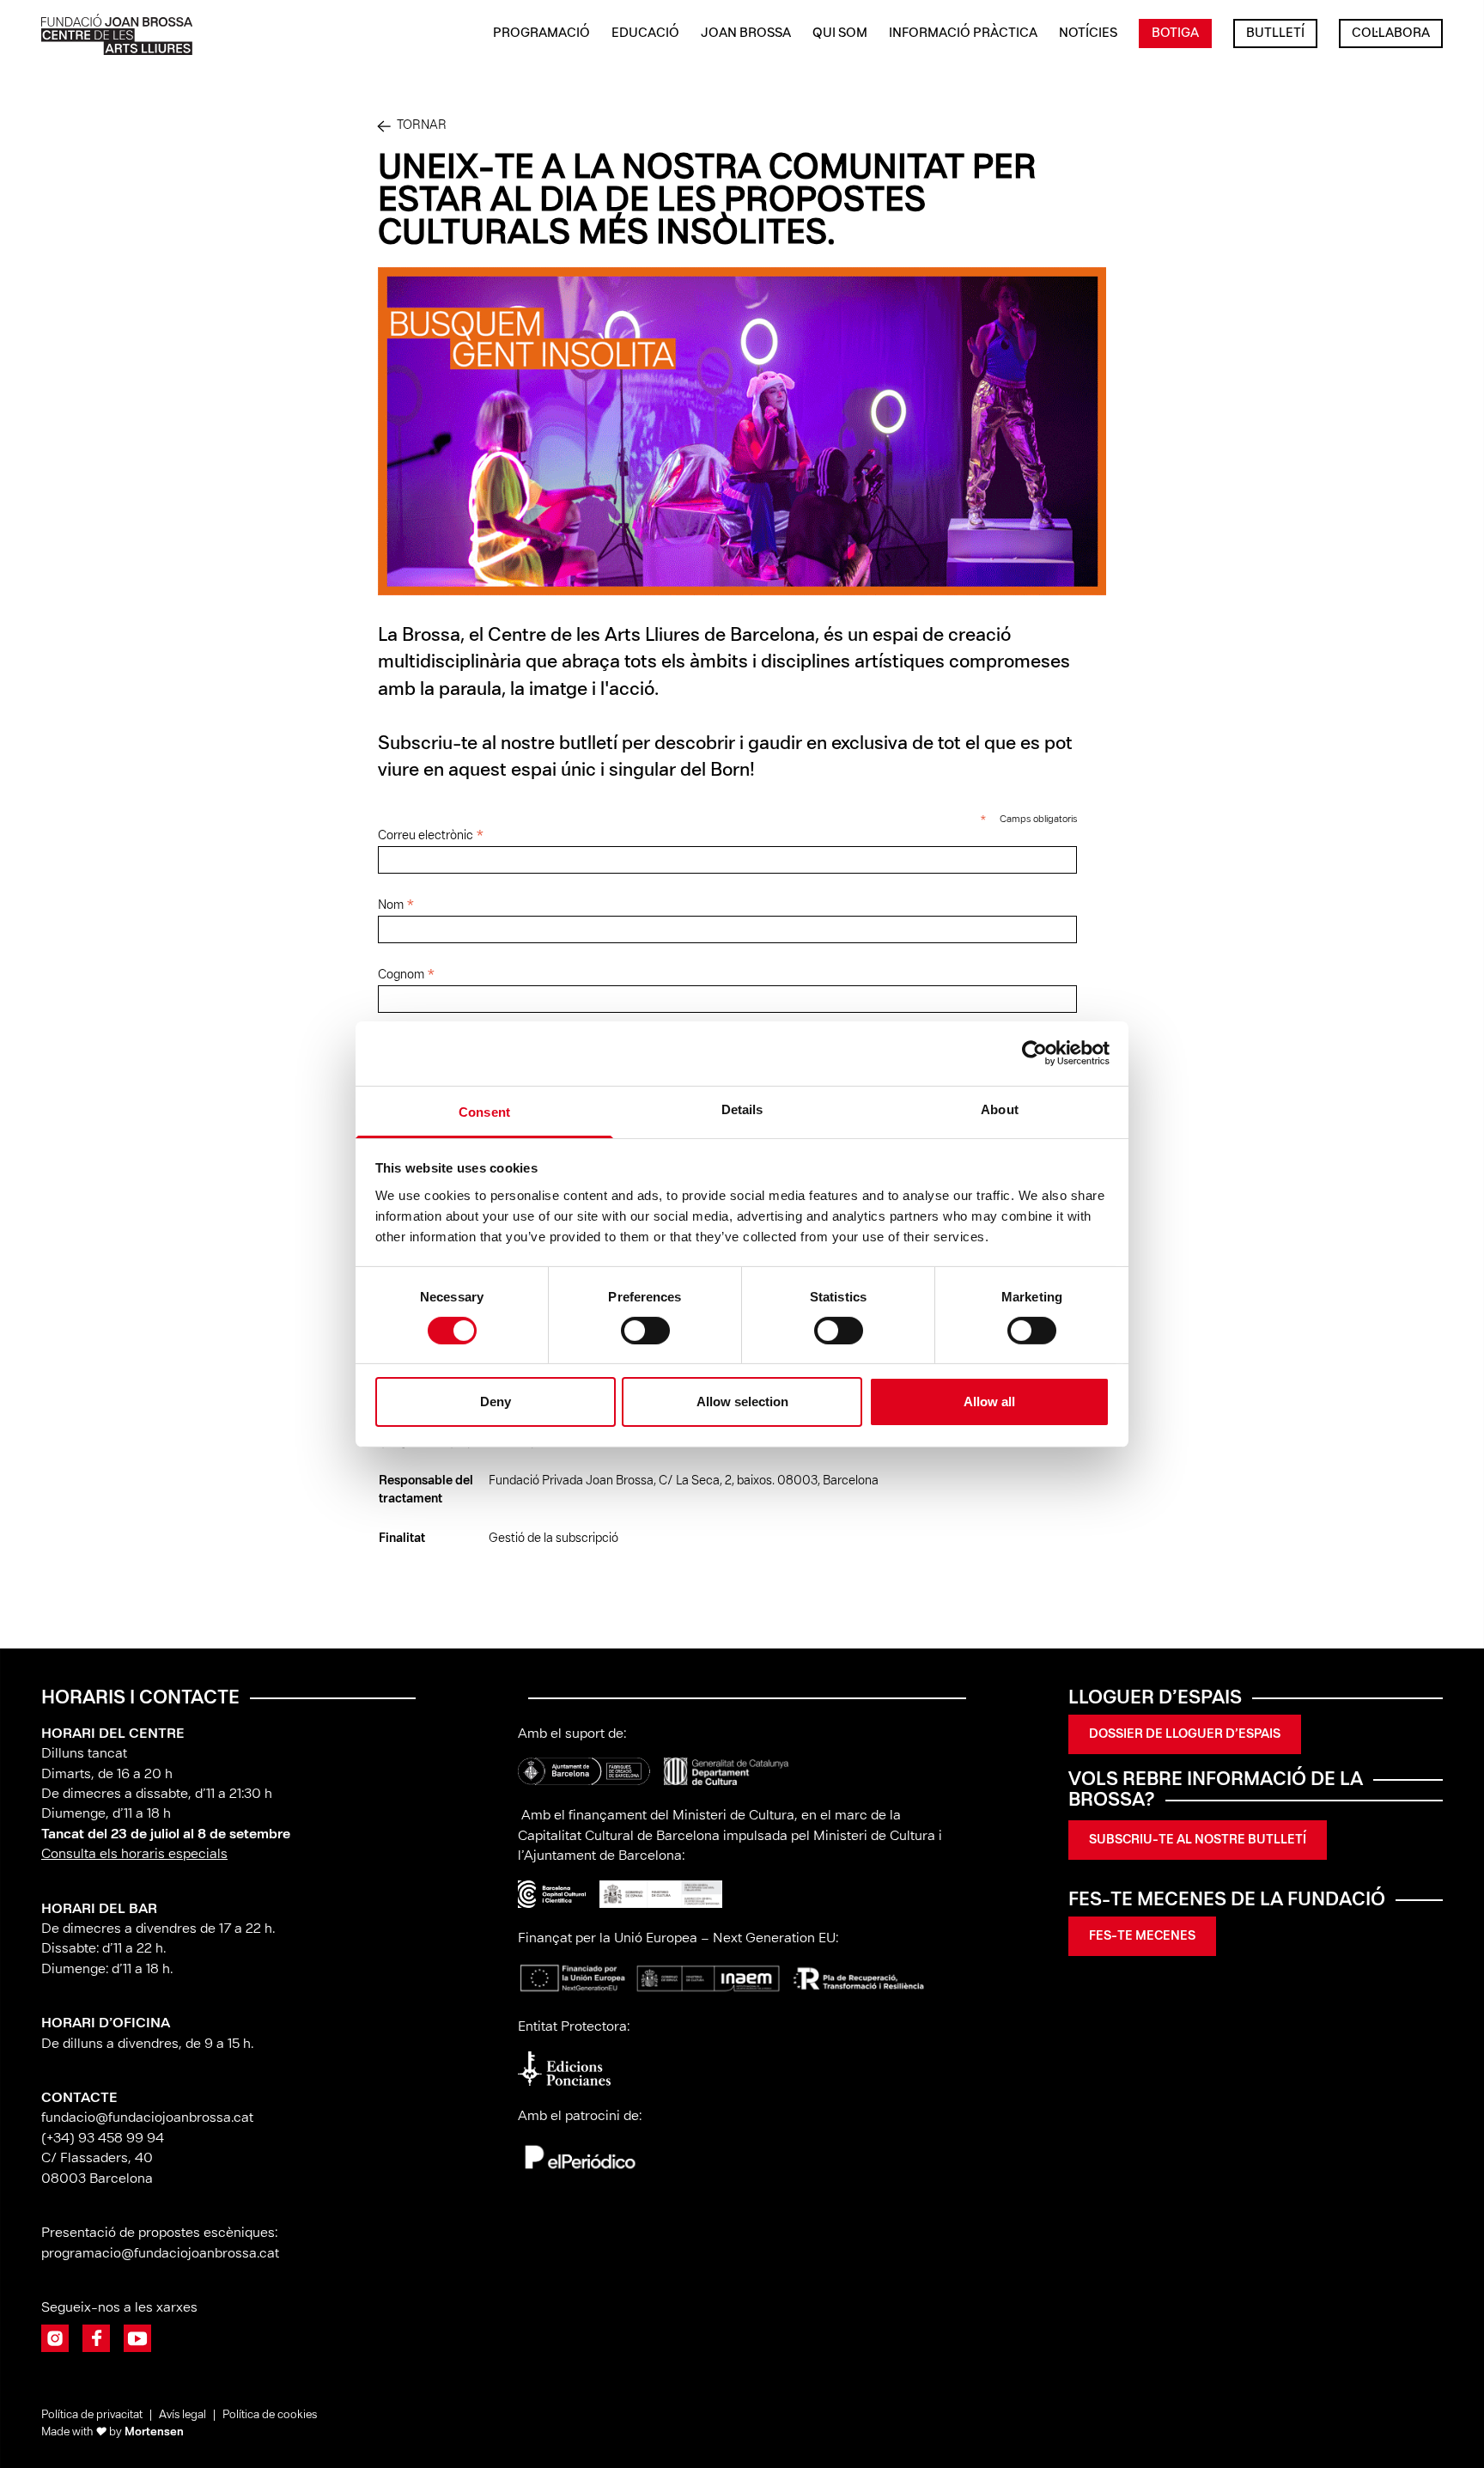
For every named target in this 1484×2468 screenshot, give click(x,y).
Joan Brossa (746, 34)
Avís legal (182, 2415)
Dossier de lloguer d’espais (1185, 1734)
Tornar (422, 125)
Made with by (113, 2432)
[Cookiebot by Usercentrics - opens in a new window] (1034, 1053)
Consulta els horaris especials (134, 1854)
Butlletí (1275, 34)
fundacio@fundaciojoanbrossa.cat (147, 2118)
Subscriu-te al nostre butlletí (1198, 1840)
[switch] (645, 1331)
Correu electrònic (431, 837)
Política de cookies (270, 2415)
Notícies (1088, 34)
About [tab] (1000, 1109)
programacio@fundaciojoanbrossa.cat (162, 2254)
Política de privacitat (92, 2415)
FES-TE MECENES (1142, 1936)
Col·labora (1391, 34)
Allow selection (742, 1402)
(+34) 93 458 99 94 (104, 2139)
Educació (645, 34)
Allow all (989, 1402)
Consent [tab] (484, 1111)
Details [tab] (742, 1109)
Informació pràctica (963, 34)
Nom (396, 906)
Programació (541, 34)
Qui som (840, 34)
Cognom (407, 976)
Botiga (1175, 34)
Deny (496, 1402)
